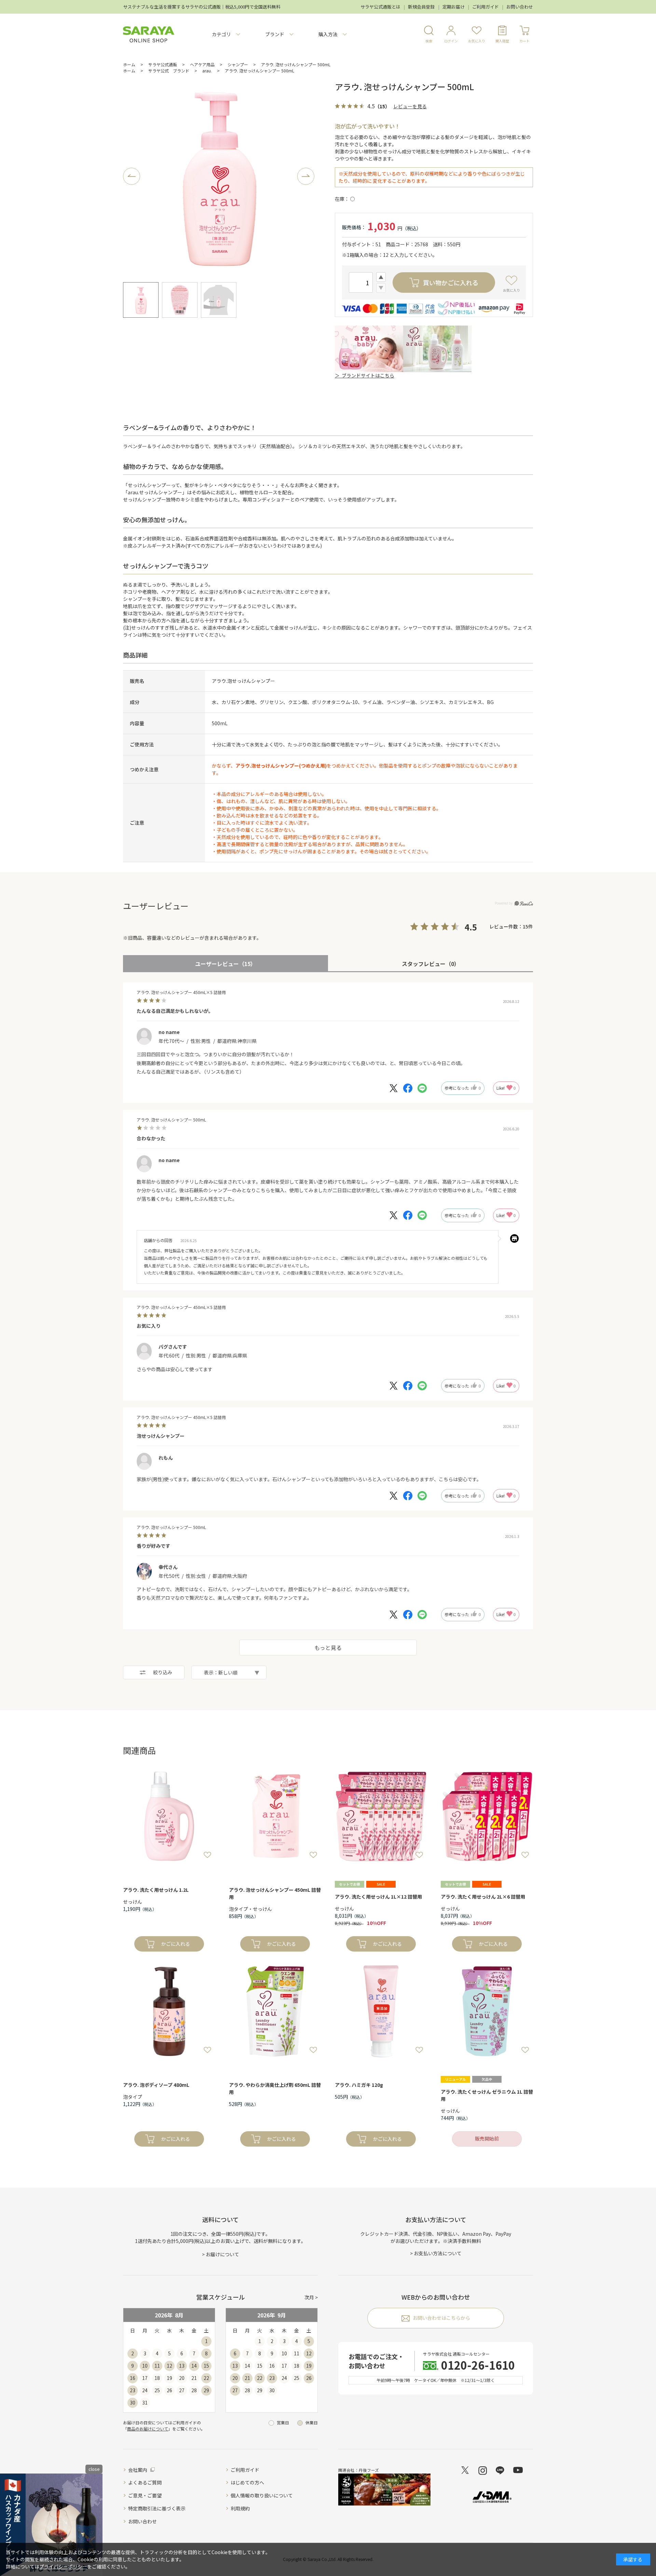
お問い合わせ (520, 7)
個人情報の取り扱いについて (262, 2495)
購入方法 (328, 34)
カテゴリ (221, 34)
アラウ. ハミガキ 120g (359, 2085)
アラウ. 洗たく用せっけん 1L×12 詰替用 (378, 1897)
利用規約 (240, 2508)
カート (524, 41)
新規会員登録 (421, 7)
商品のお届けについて (148, 2429)
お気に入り (477, 41)
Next (306, 176)
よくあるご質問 (145, 2482)
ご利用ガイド (486, 7)
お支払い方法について (438, 2253)
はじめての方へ (247, 2482)
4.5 (471, 927)
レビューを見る (410, 106)
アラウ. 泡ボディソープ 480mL (156, 2085)
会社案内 (138, 2470)
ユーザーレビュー (225, 964)
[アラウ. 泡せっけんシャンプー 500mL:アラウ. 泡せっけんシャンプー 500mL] (219, 176)
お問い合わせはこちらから (441, 2318)
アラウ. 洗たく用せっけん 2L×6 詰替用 (483, 1897)
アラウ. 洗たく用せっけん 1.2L (156, 1890)
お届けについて (222, 2254)
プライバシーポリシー (63, 2566)
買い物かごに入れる (451, 283)
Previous (132, 176)
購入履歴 (502, 41)
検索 (429, 41)
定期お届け (454, 7)
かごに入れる (176, 1944)
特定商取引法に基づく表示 (157, 2508)
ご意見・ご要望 (145, 2495)
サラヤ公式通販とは (380, 7)
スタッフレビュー (431, 964)
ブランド (275, 34)
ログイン (451, 41)
